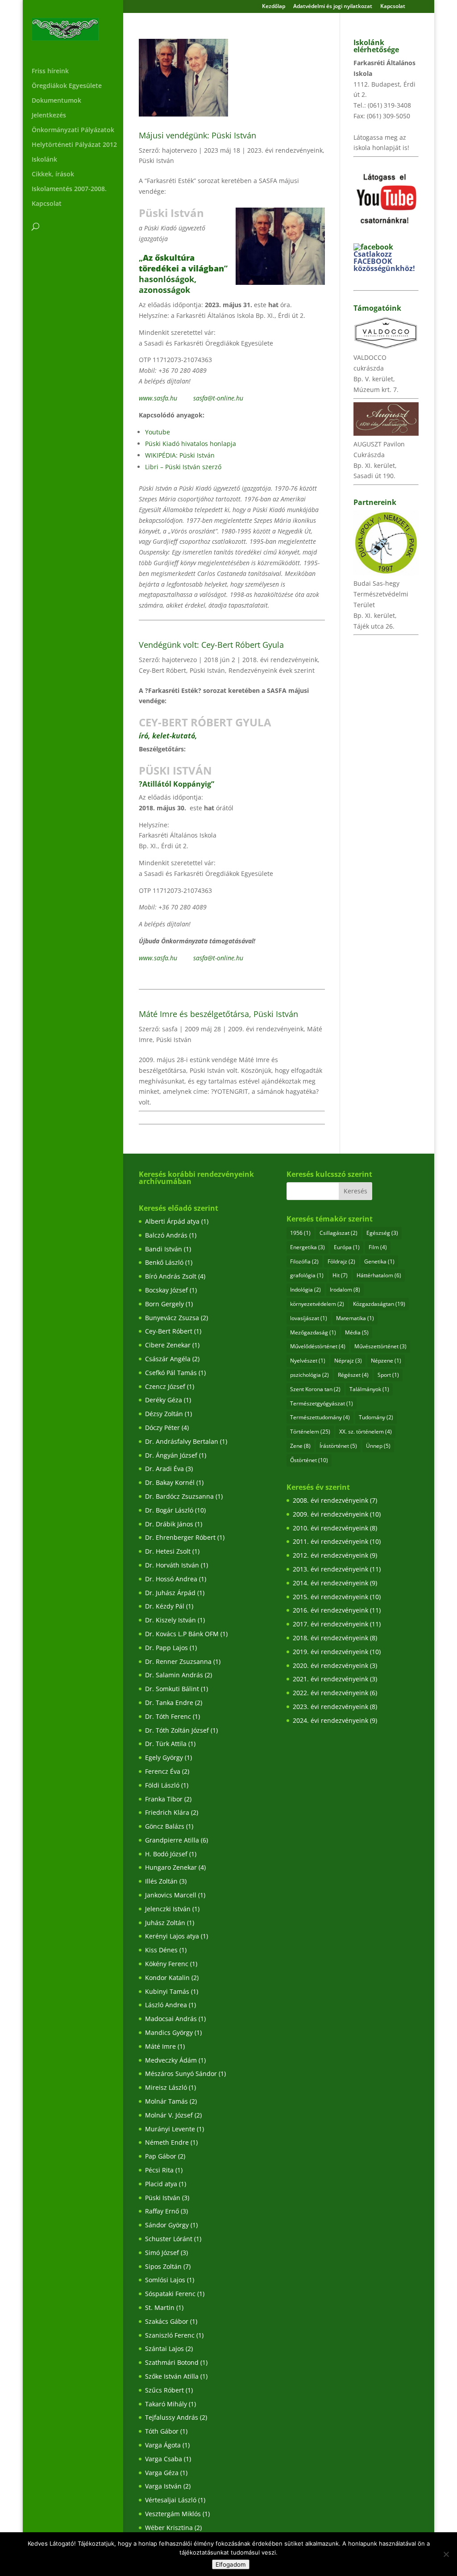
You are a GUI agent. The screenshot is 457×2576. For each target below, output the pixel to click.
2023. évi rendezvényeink (285, 150)
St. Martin (160, 2307)
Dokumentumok (56, 101)
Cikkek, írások (53, 175)
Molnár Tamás (166, 2101)
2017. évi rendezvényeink (330, 1624)
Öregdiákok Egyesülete (67, 86)
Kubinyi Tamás (167, 1991)
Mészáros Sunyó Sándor (181, 2074)
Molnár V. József (169, 2115)
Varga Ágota (163, 2445)
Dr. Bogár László (169, 1510)
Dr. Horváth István (172, 1565)
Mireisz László (166, 2087)
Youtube (158, 432)
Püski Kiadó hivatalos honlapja (191, 444)
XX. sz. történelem (366, 1432)
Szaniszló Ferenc (170, 2335)
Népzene (386, 1361)
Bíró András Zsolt (171, 1276)
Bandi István (164, 1249)
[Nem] (446, 2554)
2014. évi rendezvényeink (330, 1583)
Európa (347, 1247)
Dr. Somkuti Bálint (172, 1689)
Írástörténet (338, 1446)
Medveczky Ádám (171, 2060)
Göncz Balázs (165, 1826)
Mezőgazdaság (313, 1332)
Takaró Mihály (166, 2404)
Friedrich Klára (167, 1812)
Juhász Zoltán (165, 1923)
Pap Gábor (161, 2156)
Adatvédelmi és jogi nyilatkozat (333, 7)
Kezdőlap (274, 7)
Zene (300, 1446)
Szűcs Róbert (164, 2390)
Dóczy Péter (162, 1428)
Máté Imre (160, 2046)
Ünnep (378, 1446)
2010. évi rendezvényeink (330, 1528)
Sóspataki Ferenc (170, 2294)
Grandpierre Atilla (172, 1840)
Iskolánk (44, 160)
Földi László (162, 1785)
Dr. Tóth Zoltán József (177, 1730)
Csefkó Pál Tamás (171, 1373)
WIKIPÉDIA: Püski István (180, 455)
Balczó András (166, 1235)
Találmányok (369, 1389)
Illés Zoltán (161, 1881)
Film (378, 1247)
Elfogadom (231, 2564)
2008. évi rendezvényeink (330, 1500)
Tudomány (376, 1417)
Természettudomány (320, 1417)
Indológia (305, 1290)
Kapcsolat (393, 7)
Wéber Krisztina (169, 2528)
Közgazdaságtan (379, 1304)
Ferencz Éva (163, 1771)
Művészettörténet (380, 1346)
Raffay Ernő (162, 2211)
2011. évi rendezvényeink (330, 1541)
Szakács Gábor (167, 2321)
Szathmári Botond (172, 2362)
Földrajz (341, 1261)
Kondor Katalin (167, 1978)
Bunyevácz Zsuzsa (172, 1318)
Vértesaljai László (171, 2500)
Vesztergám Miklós (173, 2514)
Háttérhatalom (379, 1275)
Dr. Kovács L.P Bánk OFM (182, 1634)
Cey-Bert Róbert (162, 670)
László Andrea (166, 2005)
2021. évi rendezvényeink (330, 1679)
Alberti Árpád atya (172, 1221)
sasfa (170, 1029)
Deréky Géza (164, 1400)
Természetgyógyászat (322, 1403)
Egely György (164, 1757)
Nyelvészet (308, 1361)
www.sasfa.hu (158, 398)
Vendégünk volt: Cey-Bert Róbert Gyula (211, 645)
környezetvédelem (317, 1304)
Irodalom (345, 1290)
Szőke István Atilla (172, 2376)
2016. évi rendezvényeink (330, 1610)
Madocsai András (171, 2019)
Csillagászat (339, 1233)
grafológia (307, 1275)
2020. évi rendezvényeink (330, 1665)
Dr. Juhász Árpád (170, 1593)
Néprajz (348, 1361)
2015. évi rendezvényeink (330, 1597)
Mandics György (169, 2032)
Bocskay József (166, 1290)
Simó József (162, 2253)
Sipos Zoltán (163, 2266)
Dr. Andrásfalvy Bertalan (182, 1441)
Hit (340, 1275)
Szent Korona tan (315, 1389)
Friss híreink (50, 71)
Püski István (156, 160)
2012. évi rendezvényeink (330, 1555)
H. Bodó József (166, 1854)
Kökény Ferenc (167, 1964)
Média (357, 1332)
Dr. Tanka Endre (169, 1703)
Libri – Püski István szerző (183, 467)
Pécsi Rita (159, 2170)
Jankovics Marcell (171, 1895)
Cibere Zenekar (168, 1345)
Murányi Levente (170, 2129)
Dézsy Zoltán (164, 1414)
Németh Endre (167, 2142)
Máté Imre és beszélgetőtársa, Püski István (218, 1014)
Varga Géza (162, 2473)
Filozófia (304, 1261)
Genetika (379, 1261)
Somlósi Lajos (165, 2280)
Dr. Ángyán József (171, 1455)
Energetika (307, 1247)
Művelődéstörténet (318, 1346)
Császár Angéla (168, 1359)
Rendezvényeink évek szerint (272, 670)
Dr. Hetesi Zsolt (168, 1551)
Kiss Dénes (161, 1950)
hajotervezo (179, 150)
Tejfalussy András (172, 2417)
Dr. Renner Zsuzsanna (178, 1661)
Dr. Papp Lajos (166, 1648)
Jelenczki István (168, 1909)
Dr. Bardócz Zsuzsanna (179, 1496)
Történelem (310, 1432)
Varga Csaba (164, 2459)
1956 (300, 1233)
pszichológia (310, 1375)
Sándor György (167, 2225)
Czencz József (165, 1386)
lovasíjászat (309, 1318)
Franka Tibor (164, 1799)
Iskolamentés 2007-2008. (69, 189)
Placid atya (161, 2184)
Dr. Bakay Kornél (170, 1482)
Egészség (382, 1233)
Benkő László (164, 1262)
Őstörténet (309, 1460)
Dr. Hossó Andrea (171, 1579)
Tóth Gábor (162, 2431)
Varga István (163, 2486)
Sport (388, 1375)
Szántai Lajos (164, 2349)
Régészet (353, 1375)
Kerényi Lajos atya (172, 1936)
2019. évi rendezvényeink (330, 1652)
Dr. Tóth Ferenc (168, 1716)
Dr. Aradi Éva (164, 1469)
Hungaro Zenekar (171, 1867)
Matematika (355, 1318)
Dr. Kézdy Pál (165, 1606)
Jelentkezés (49, 116)
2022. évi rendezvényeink (330, 1693)
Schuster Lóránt (169, 2239)
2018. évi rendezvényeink (280, 660)
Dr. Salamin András (174, 1675)
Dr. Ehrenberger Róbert (180, 1537)
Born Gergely (164, 1304)
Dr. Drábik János (169, 1524)
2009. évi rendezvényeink (266, 1029)
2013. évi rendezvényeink (330, 1569)
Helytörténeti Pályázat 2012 (74, 145)
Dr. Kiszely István (170, 1620)
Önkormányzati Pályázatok (73, 130)
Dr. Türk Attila (166, 1744)
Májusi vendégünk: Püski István (197, 135)
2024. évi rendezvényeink (330, 1720)
